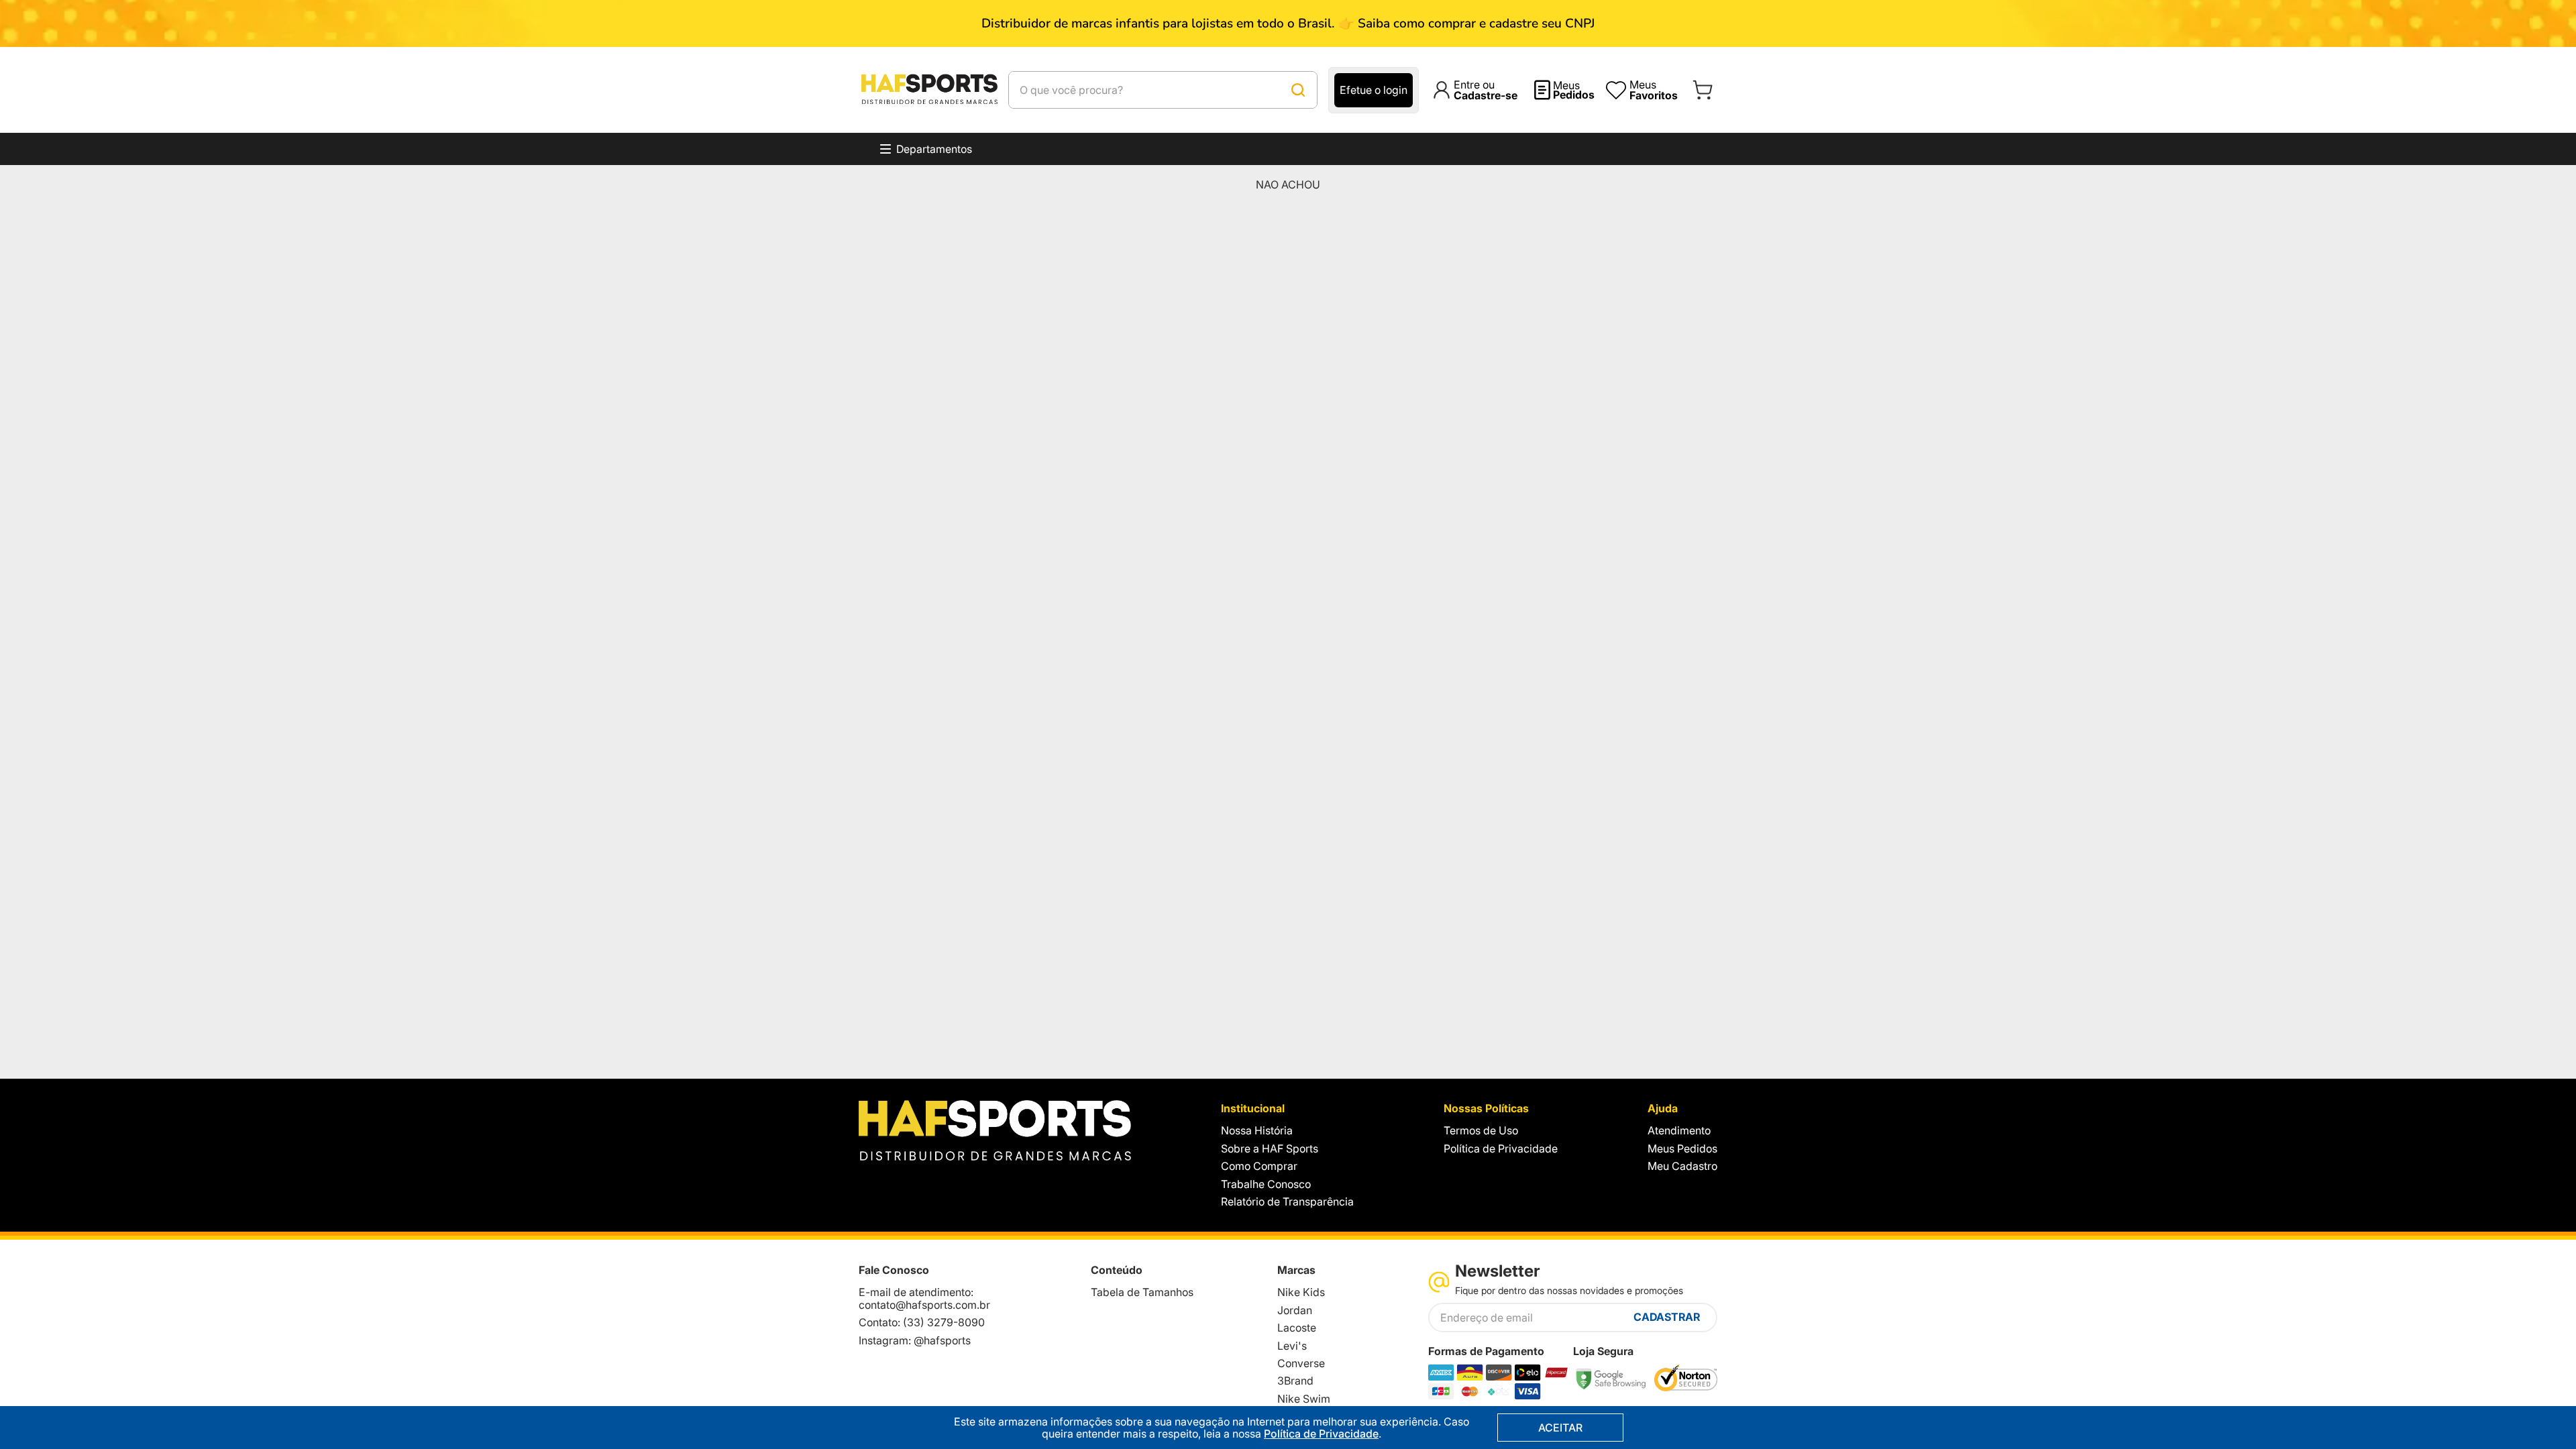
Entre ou (1486, 90)
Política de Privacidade (1321, 1434)
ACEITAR (1560, 1428)
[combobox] (1163, 90)
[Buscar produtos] (1298, 90)
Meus (1574, 90)
